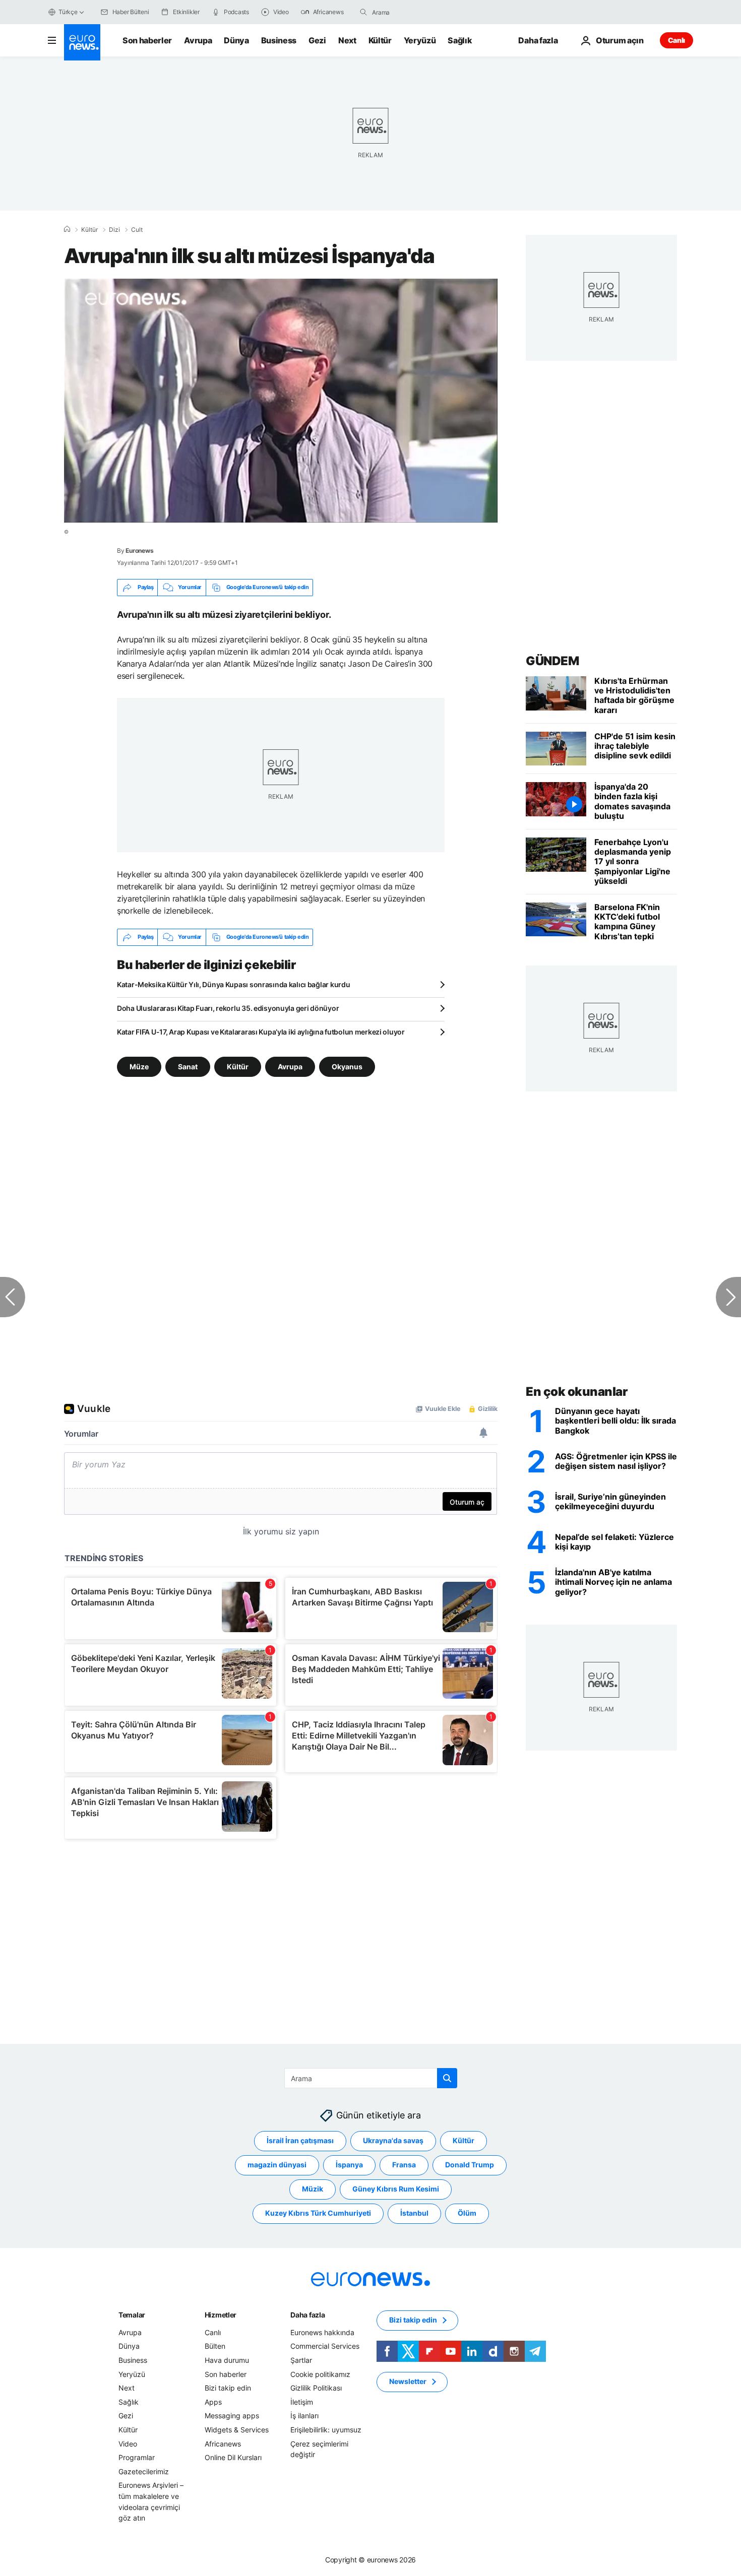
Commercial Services (325, 2346)
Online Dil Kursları (233, 2457)
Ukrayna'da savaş (393, 2140)
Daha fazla (307, 2314)
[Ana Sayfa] (67, 229)
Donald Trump (470, 2165)
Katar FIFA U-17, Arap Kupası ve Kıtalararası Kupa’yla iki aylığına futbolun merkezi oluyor (261, 1032)
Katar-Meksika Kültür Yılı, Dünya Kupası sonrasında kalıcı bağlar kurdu (233, 984)
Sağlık (460, 40)
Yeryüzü (420, 40)
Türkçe (68, 12)
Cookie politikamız (320, 2374)
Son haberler (147, 40)
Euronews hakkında (322, 2332)
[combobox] (414, 12)
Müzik (313, 2189)
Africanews (223, 2443)
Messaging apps (232, 2416)
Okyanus (347, 1066)
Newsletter (408, 2381)
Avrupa (198, 40)
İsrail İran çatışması (300, 2140)
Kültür (380, 40)
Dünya (236, 40)
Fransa (404, 2165)
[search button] (363, 12)
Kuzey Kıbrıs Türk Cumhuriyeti (318, 2213)
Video (128, 2443)
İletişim (302, 2401)
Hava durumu (227, 2360)
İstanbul (414, 2213)
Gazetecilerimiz (144, 2471)
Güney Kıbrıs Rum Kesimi (396, 2189)
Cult (137, 230)
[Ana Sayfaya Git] (82, 42)
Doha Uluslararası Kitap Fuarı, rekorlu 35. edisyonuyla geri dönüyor (228, 1008)
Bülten (215, 2346)
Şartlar (301, 2360)
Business (279, 40)
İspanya (349, 2165)
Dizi (114, 230)
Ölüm (467, 2213)
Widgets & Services (237, 2430)
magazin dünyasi (277, 2165)
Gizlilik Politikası (316, 2388)
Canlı (676, 40)
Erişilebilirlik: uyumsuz (326, 2430)
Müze (139, 1066)
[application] (281, 401)
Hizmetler (221, 2314)
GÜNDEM (552, 661)
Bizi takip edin (228, 2388)
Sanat (188, 1066)
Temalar (132, 2314)
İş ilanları (304, 2416)
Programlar (137, 2457)
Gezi (317, 40)
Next (347, 40)
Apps (213, 2401)
